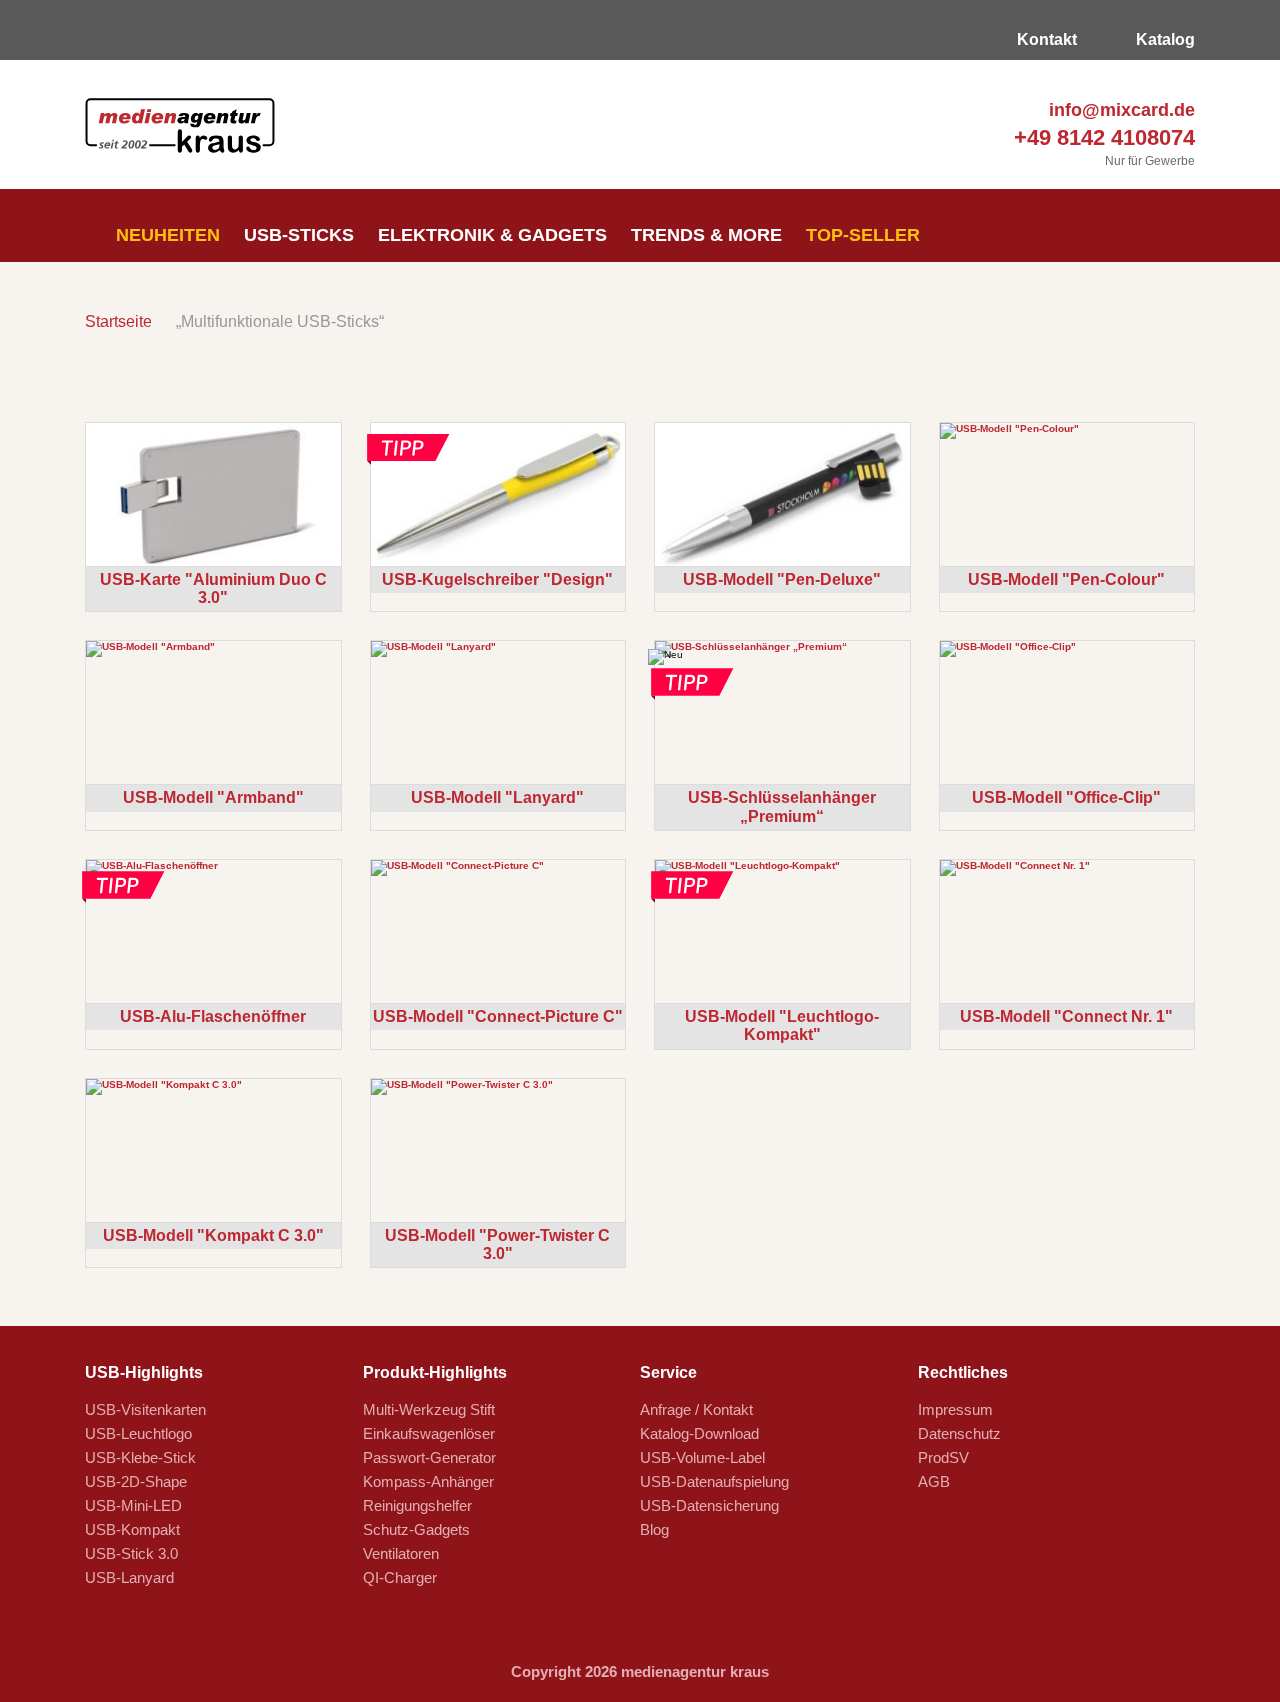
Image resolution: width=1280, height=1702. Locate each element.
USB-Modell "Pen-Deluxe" (782, 579)
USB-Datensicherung (709, 1505)
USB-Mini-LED (133, 1505)
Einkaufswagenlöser (429, 1433)
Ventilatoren (401, 1553)
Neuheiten (165, 235)
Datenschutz (959, 1433)
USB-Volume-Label (702, 1457)
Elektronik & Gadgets (492, 235)
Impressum (955, 1409)
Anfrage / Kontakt (696, 1409)
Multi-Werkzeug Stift (429, 1409)
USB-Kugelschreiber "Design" (497, 579)
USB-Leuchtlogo (138, 1433)
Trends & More (706, 235)
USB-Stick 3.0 (131, 1553)
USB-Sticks (299, 235)
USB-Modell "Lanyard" (497, 797)
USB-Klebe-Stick (140, 1457)
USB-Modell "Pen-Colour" (1066, 579)
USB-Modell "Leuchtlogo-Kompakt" (782, 1025)
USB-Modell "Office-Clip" (1066, 797)
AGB (934, 1481)
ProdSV (943, 1457)
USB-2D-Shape (136, 1481)
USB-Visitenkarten (145, 1409)
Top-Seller (863, 235)
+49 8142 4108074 (1101, 137)
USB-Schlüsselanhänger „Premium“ (782, 806)
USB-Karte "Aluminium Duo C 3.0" (213, 588)
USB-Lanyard (129, 1577)
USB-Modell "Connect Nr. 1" (1066, 1016)
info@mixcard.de (1119, 110)
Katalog (1163, 39)
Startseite (118, 321)
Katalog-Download (699, 1433)
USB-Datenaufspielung (714, 1481)
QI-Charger (400, 1577)
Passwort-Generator (429, 1457)
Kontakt (1045, 39)
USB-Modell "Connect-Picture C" (498, 1016)
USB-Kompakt (132, 1529)
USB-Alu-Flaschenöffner (213, 1016)
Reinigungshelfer (417, 1505)
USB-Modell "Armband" (213, 797)
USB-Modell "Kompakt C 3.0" (213, 1235)
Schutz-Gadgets (416, 1529)
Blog (654, 1529)
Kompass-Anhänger (428, 1481)
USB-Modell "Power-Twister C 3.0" (497, 1244)
